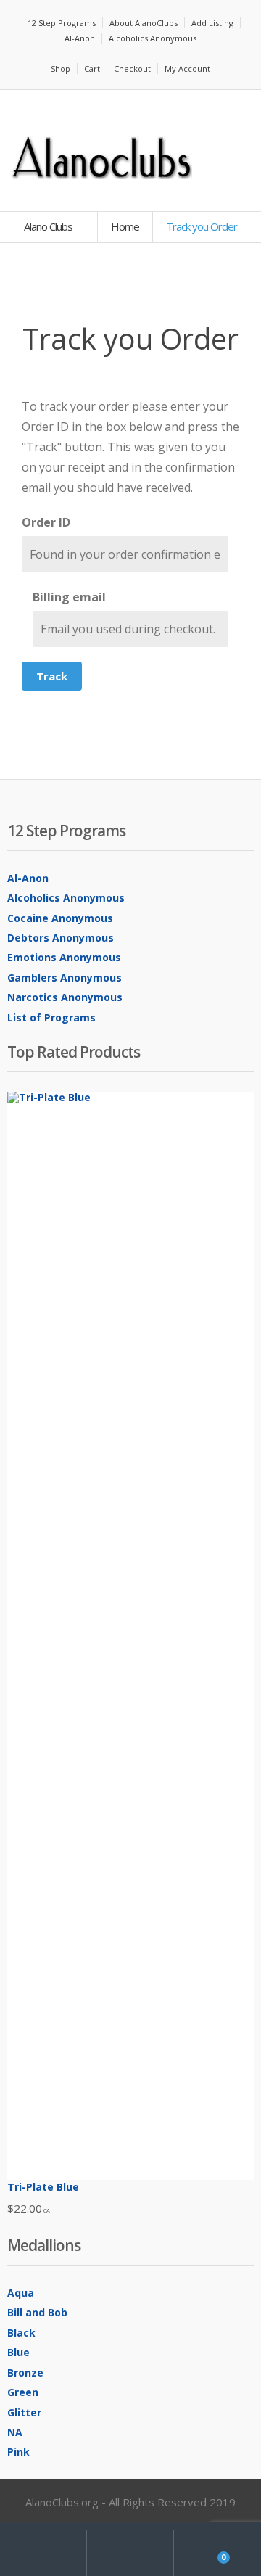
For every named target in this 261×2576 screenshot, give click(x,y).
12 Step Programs (62, 23)
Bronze (25, 2373)
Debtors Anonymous (61, 938)
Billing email (69, 597)
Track (52, 676)
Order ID (46, 522)
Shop (61, 69)
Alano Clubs (49, 226)
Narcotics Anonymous (65, 997)
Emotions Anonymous (64, 957)
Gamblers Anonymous (65, 978)
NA (15, 2432)
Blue (18, 2352)
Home (125, 226)
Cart (92, 69)
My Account (187, 69)
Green (23, 2392)
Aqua (21, 2293)
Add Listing (212, 23)
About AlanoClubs (144, 23)
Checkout (132, 69)
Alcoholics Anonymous (153, 38)
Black (21, 2333)
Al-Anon (80, 38)
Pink (18, 2452)
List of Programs (51, 1017)
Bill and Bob (37, 2312)
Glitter (24, 2412)
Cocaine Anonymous (60, 918)
